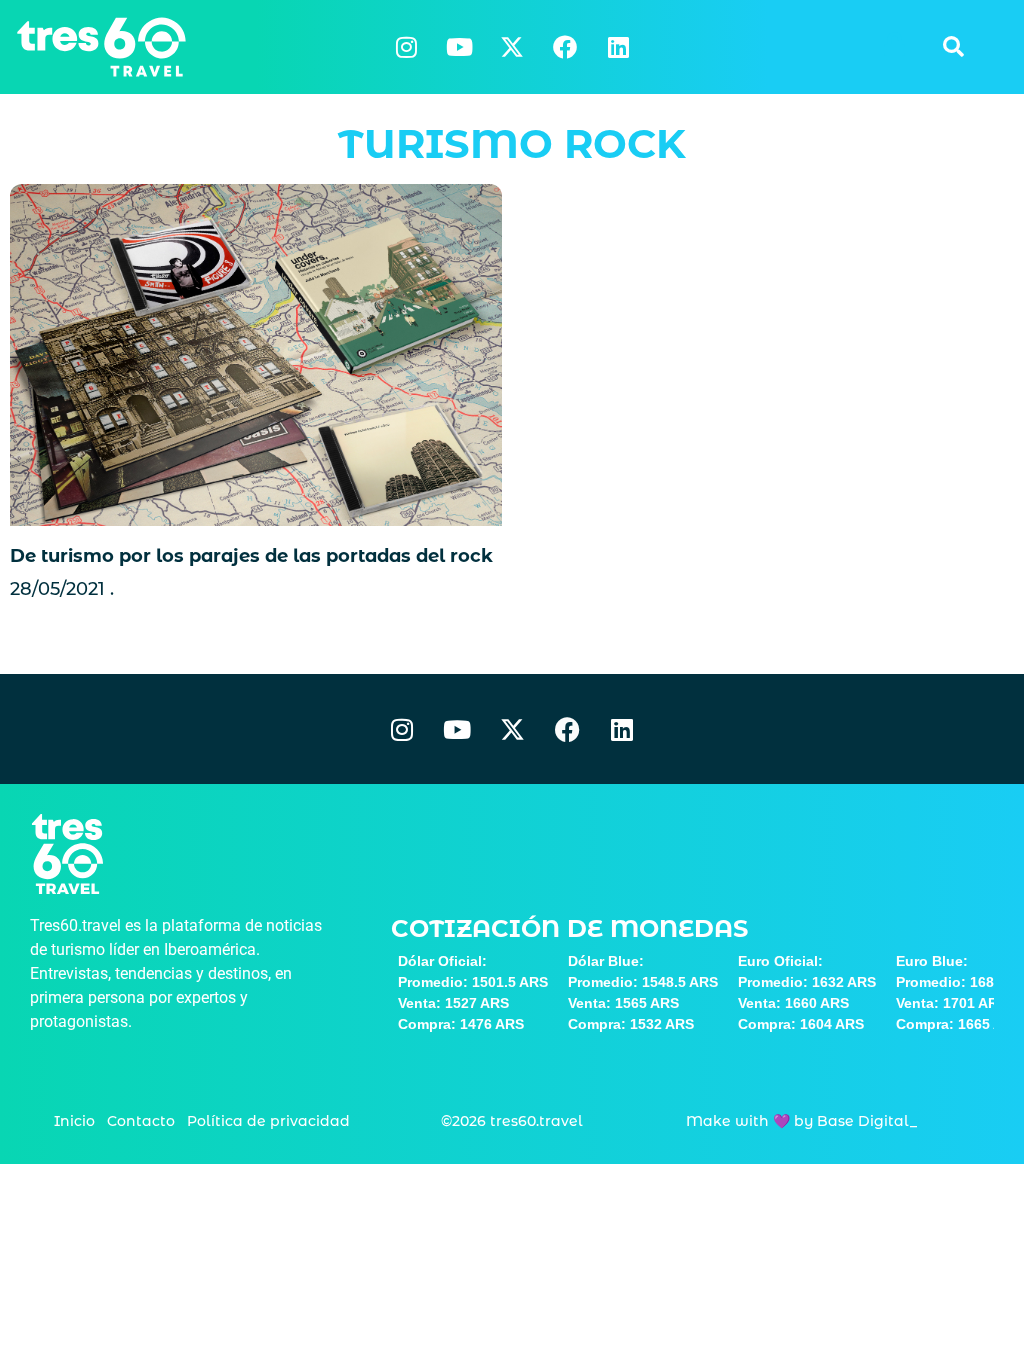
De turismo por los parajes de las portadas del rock (251, 556)
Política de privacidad (268, 1121)
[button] (953, 47)
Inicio (74, 1121)
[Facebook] (565, 47)
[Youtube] (459, 47)
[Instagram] (406, 47)
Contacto (141, 1121)
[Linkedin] (618, 47)
